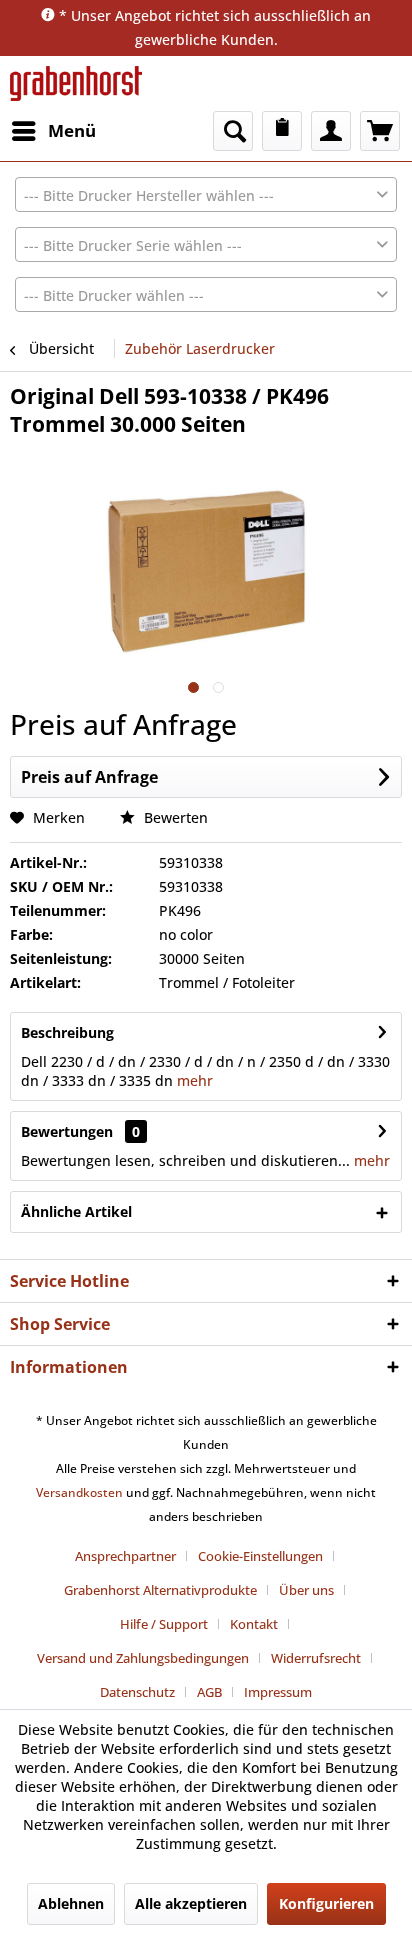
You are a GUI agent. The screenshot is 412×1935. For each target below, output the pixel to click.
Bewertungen (67, 1131)
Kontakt (254, 1624)
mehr (193, 1080)
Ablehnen (71, 1903)
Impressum (278, 1692)
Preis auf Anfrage (89, 777)
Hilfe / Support (164, 1624)
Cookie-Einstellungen (260, 1556)
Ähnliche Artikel (76, 1211)
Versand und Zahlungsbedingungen (143, 1658)
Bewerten (174, 817)
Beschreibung (67, 1032)
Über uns (306, 1590)
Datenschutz (137, 1692)
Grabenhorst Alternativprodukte (160, 1590)
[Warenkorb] (380, 131)
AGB (209, 1692)
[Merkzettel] (282, 131)
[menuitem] (53, 131)
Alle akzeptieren (191, 1903)
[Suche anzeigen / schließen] (233, 131)
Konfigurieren (326, 1903)
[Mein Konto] (331, 131)
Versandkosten (79, 1492)
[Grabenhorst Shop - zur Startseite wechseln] (76, 83)
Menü (72, 130)
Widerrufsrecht (316, 1658)
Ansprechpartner (125, 1556)
